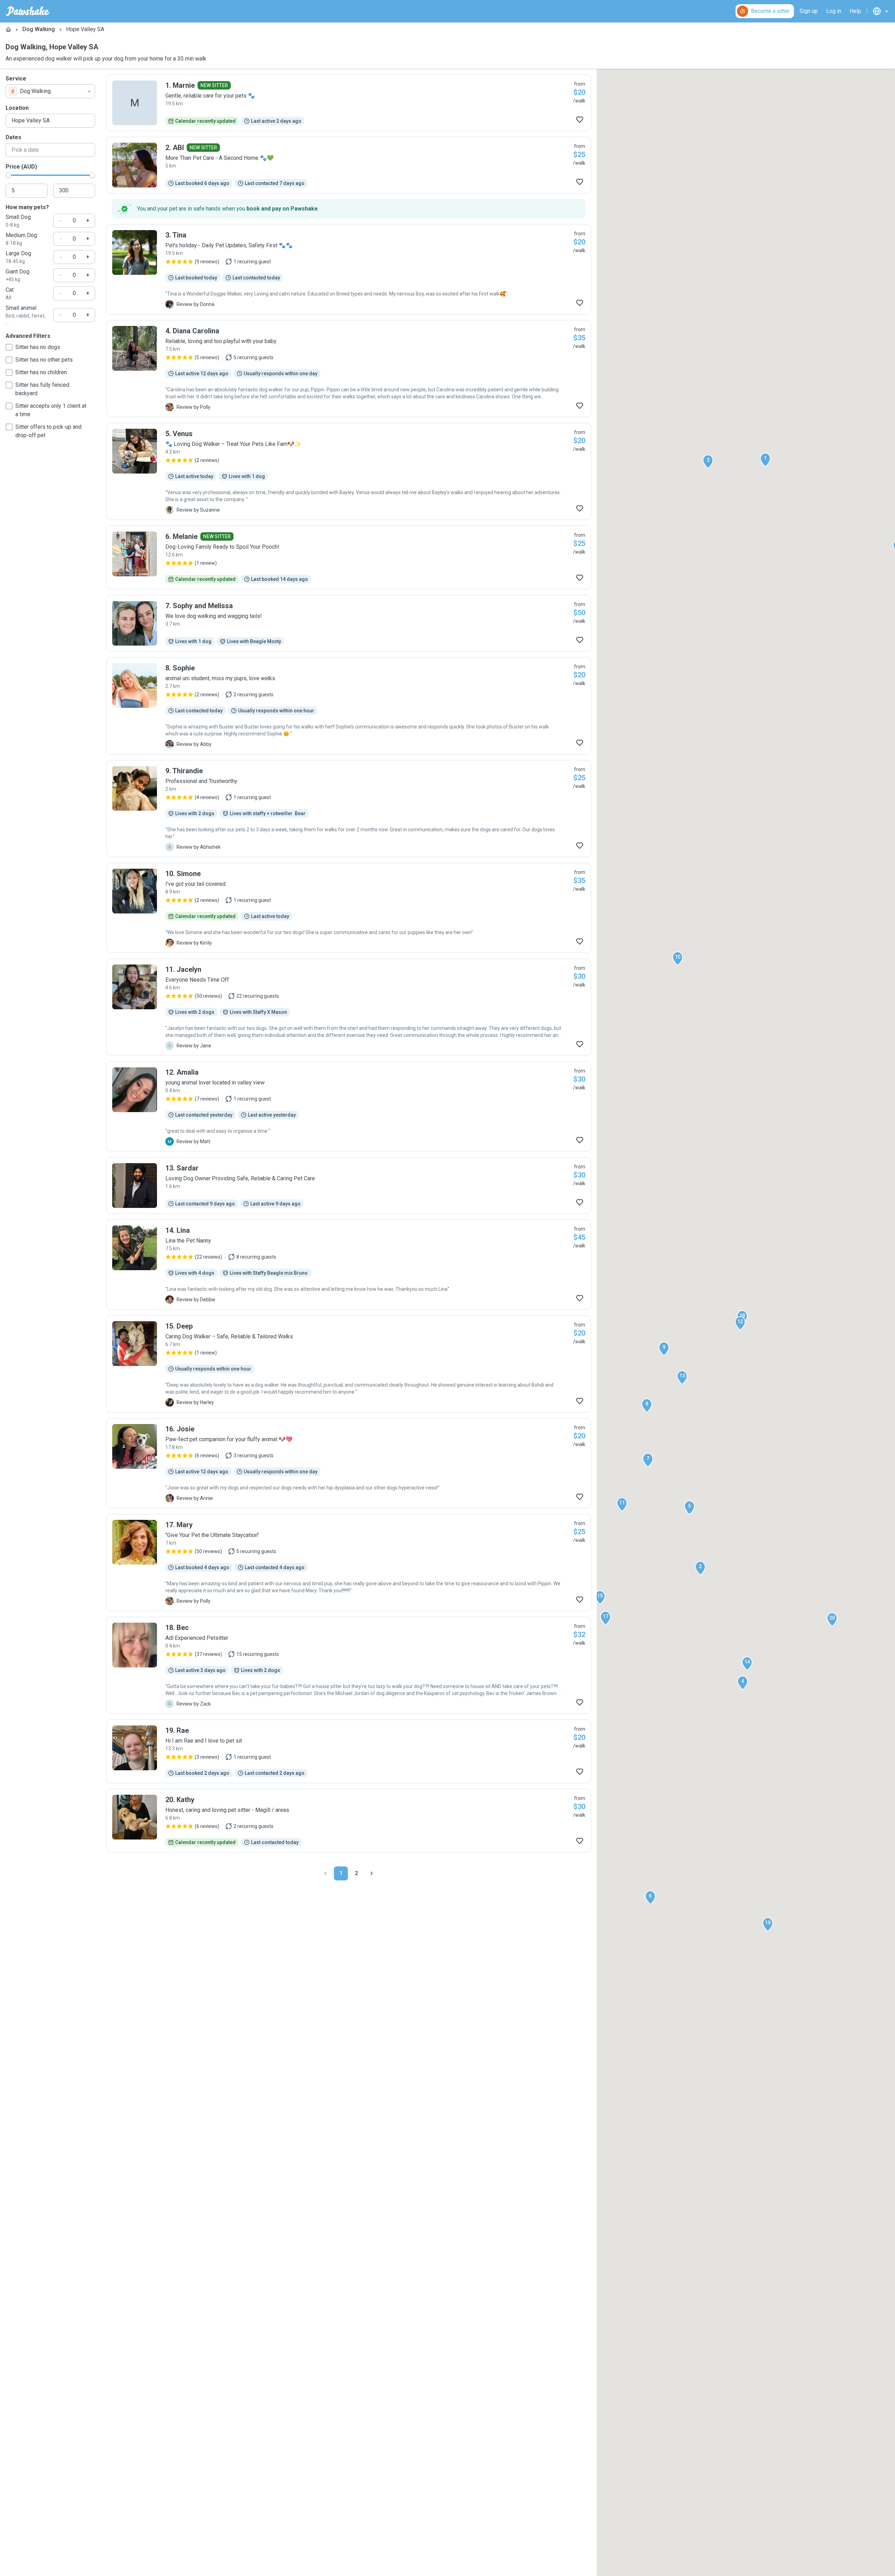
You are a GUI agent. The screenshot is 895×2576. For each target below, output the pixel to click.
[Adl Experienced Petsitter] (349, 1665)
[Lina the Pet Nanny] (349, 1265)
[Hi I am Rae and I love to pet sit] (349, 1751)
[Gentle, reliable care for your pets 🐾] (349, 103)
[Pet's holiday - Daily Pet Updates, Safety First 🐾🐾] (349, 269)
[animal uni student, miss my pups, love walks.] (349, 706)
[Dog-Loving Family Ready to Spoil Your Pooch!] (349, 557)
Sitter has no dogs (38, 347)
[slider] (8, 175)
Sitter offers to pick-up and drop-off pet (48, 431)
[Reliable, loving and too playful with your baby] (349, 369)
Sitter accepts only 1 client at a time (51, 410)
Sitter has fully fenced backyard (42, 389)
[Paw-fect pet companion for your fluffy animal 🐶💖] (349, 1463)
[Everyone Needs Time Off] (349, 1007)
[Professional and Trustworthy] (349, 809)
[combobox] (50, 91)
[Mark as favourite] (580, 120)
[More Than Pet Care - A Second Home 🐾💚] (349, 165)
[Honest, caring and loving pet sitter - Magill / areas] (349, 1821)
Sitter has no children (41, 372)
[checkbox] (9, 347)
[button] (765, 460)
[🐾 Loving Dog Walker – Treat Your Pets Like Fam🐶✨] (349, 471)
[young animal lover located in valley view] (349, 1106)
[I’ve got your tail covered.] (349, 908)
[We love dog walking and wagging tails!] (349, 623)
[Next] (372, 1873)
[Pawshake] (28, 11)
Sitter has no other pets (44, 360)
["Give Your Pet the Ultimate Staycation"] (349, 1563)
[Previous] (325, 1873)
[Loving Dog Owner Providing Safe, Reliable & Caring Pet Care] (349, 1186)
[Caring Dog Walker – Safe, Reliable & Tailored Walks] (349, 1364)
